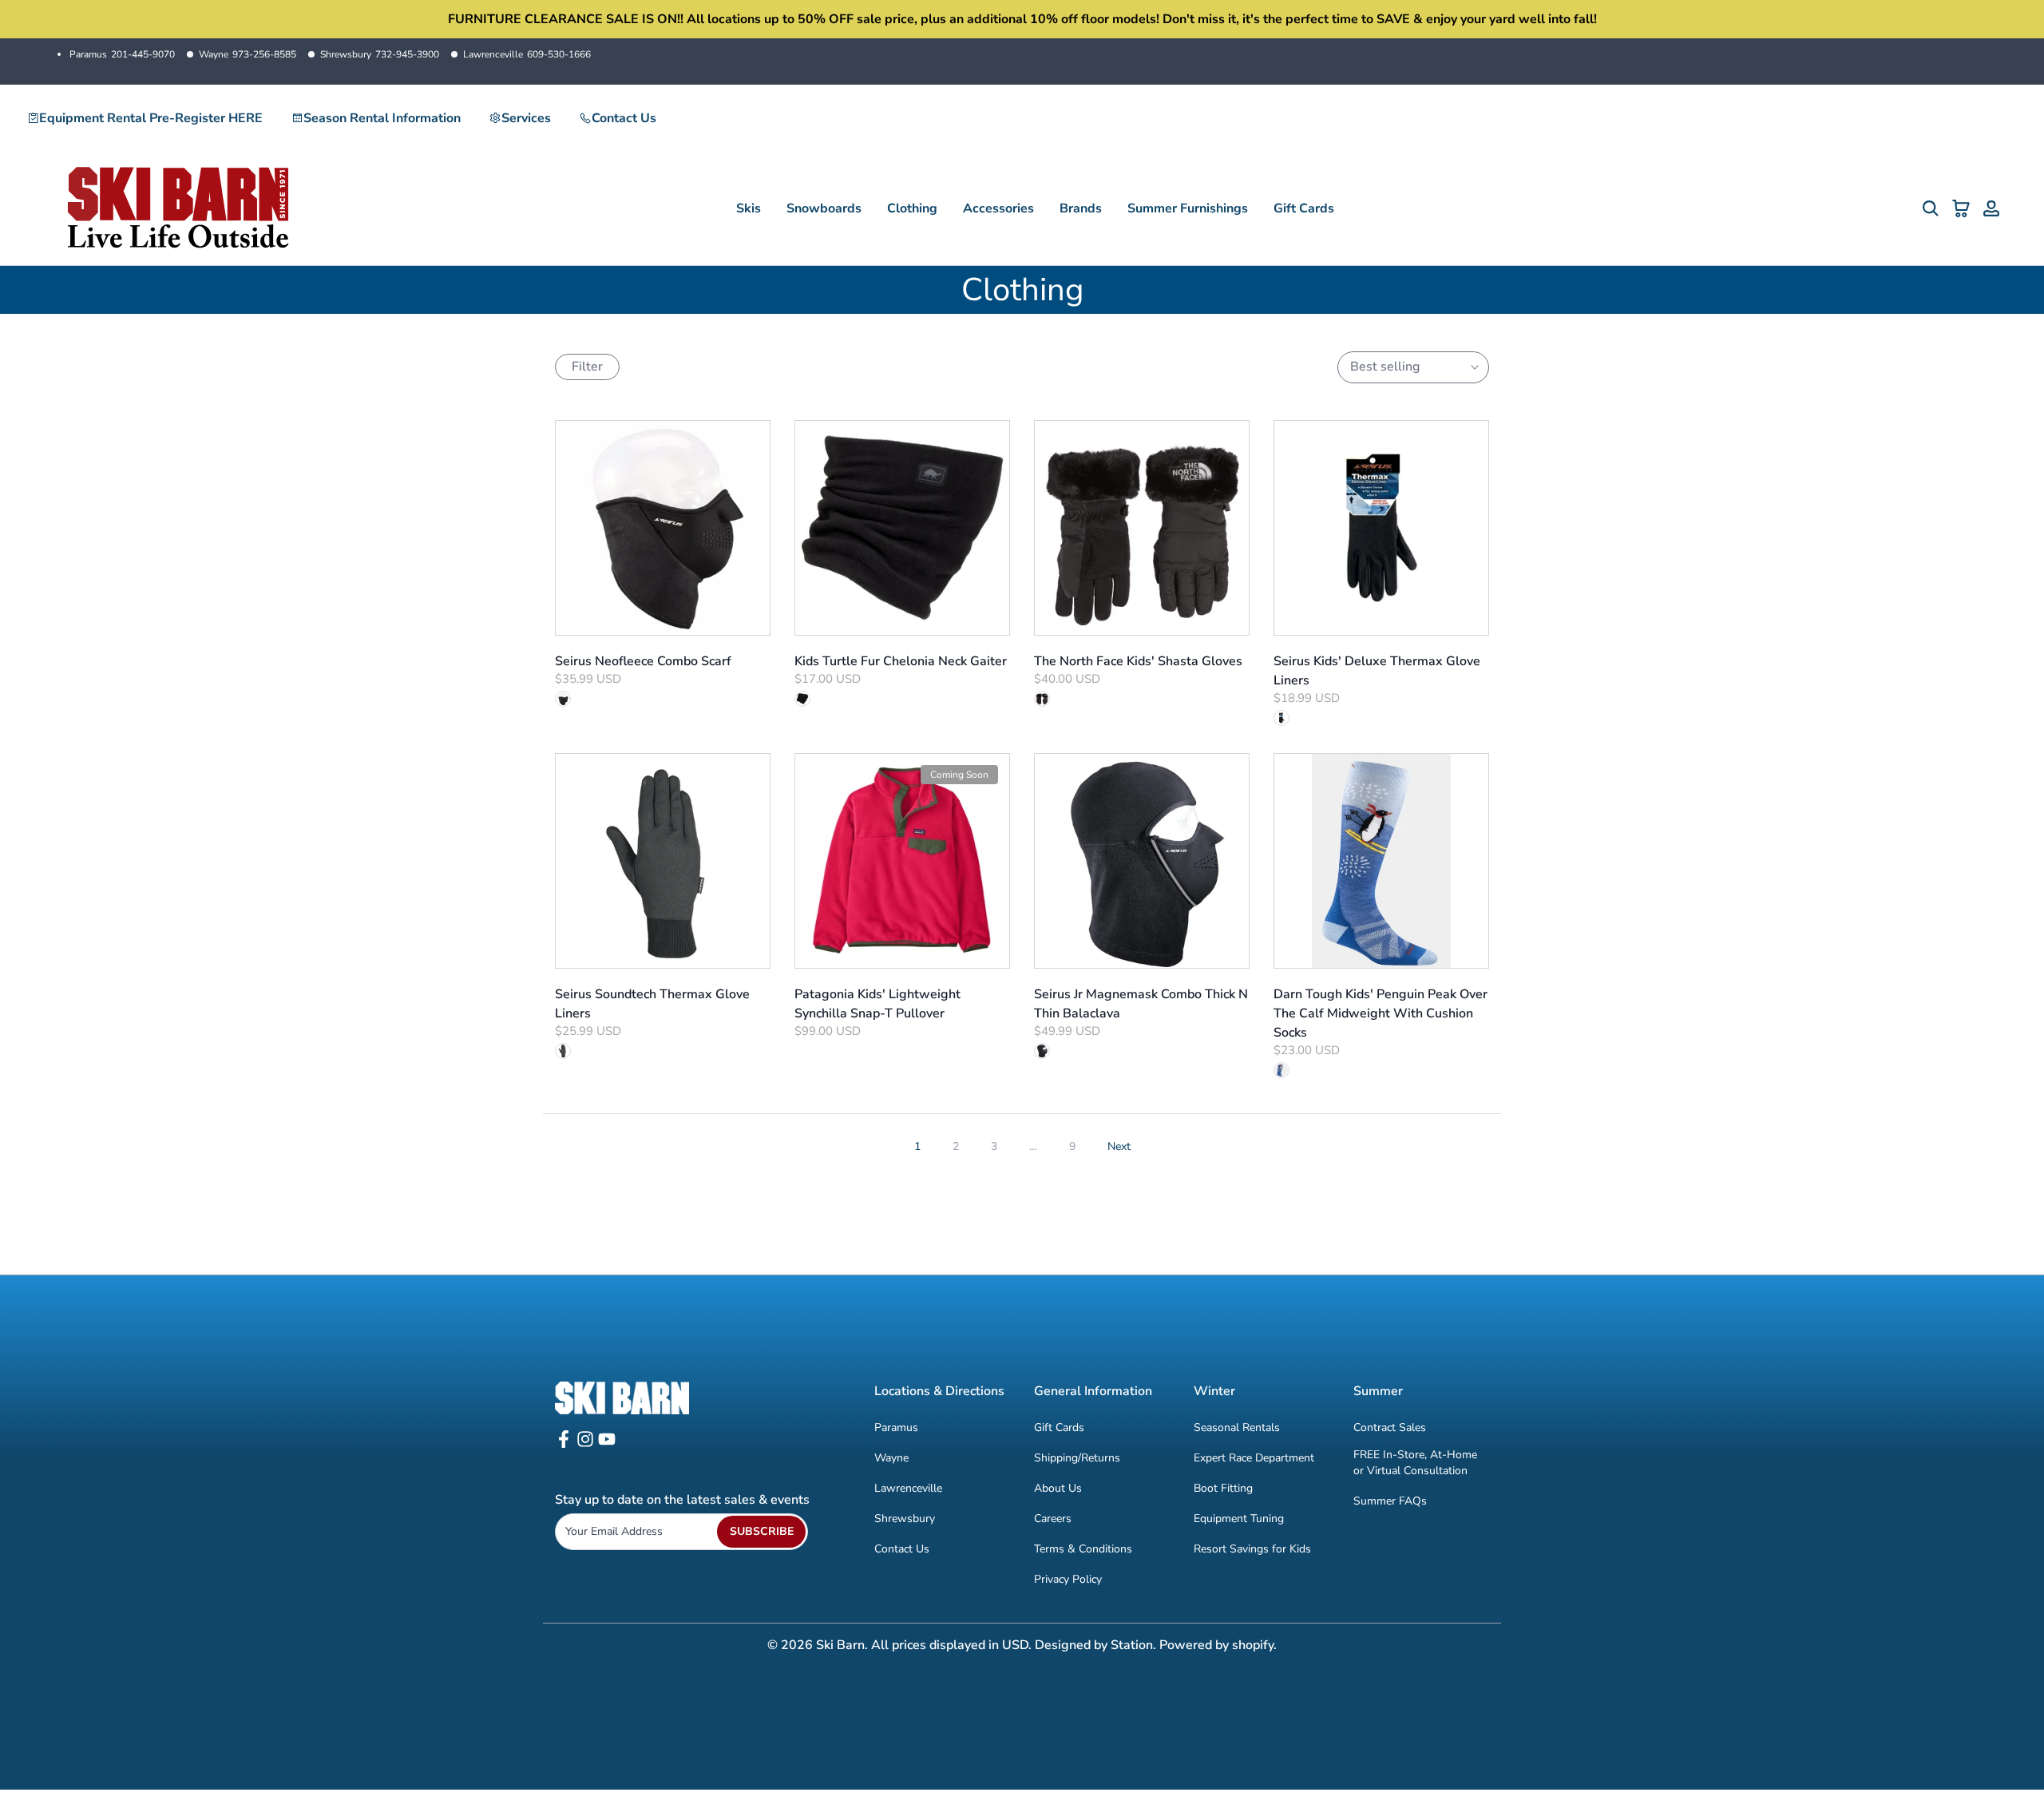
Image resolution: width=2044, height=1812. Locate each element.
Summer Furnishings (1188, 208)
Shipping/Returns (1077, 1458)
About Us (1058, 1488)
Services (526, 118)
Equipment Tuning (1239, 1519)
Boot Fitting (1223, 1488)
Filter (587, 367)
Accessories (998, 208)
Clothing (912, 208)
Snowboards (824, 208)
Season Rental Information (382, 118)
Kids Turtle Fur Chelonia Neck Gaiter (901, 661)
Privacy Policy (1068, 1579)
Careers (1053, 1519)
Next (1119, 1146)
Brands (1081, 208)
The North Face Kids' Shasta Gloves (1138, 661)
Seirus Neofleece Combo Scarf (643, 661)
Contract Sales (1390, 1427)
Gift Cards (1304, 208)
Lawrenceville (527, 54)
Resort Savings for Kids (1252, 1549)
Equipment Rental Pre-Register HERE (151, 118)
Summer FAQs (1390, 1501)
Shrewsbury (380, 54)
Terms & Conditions (1083, 1549)
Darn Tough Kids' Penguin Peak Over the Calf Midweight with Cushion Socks (1380, 1013)
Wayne (248, 54)
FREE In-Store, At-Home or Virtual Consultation (1415, 1463)
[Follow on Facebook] (564, 1444)
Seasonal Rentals (1237, 1427)
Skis (749, 208)
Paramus (122, 54)
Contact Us (624, 118)
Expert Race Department (1254, 1458)
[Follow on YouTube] (607, 1444)
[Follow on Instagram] (585, 1444)
